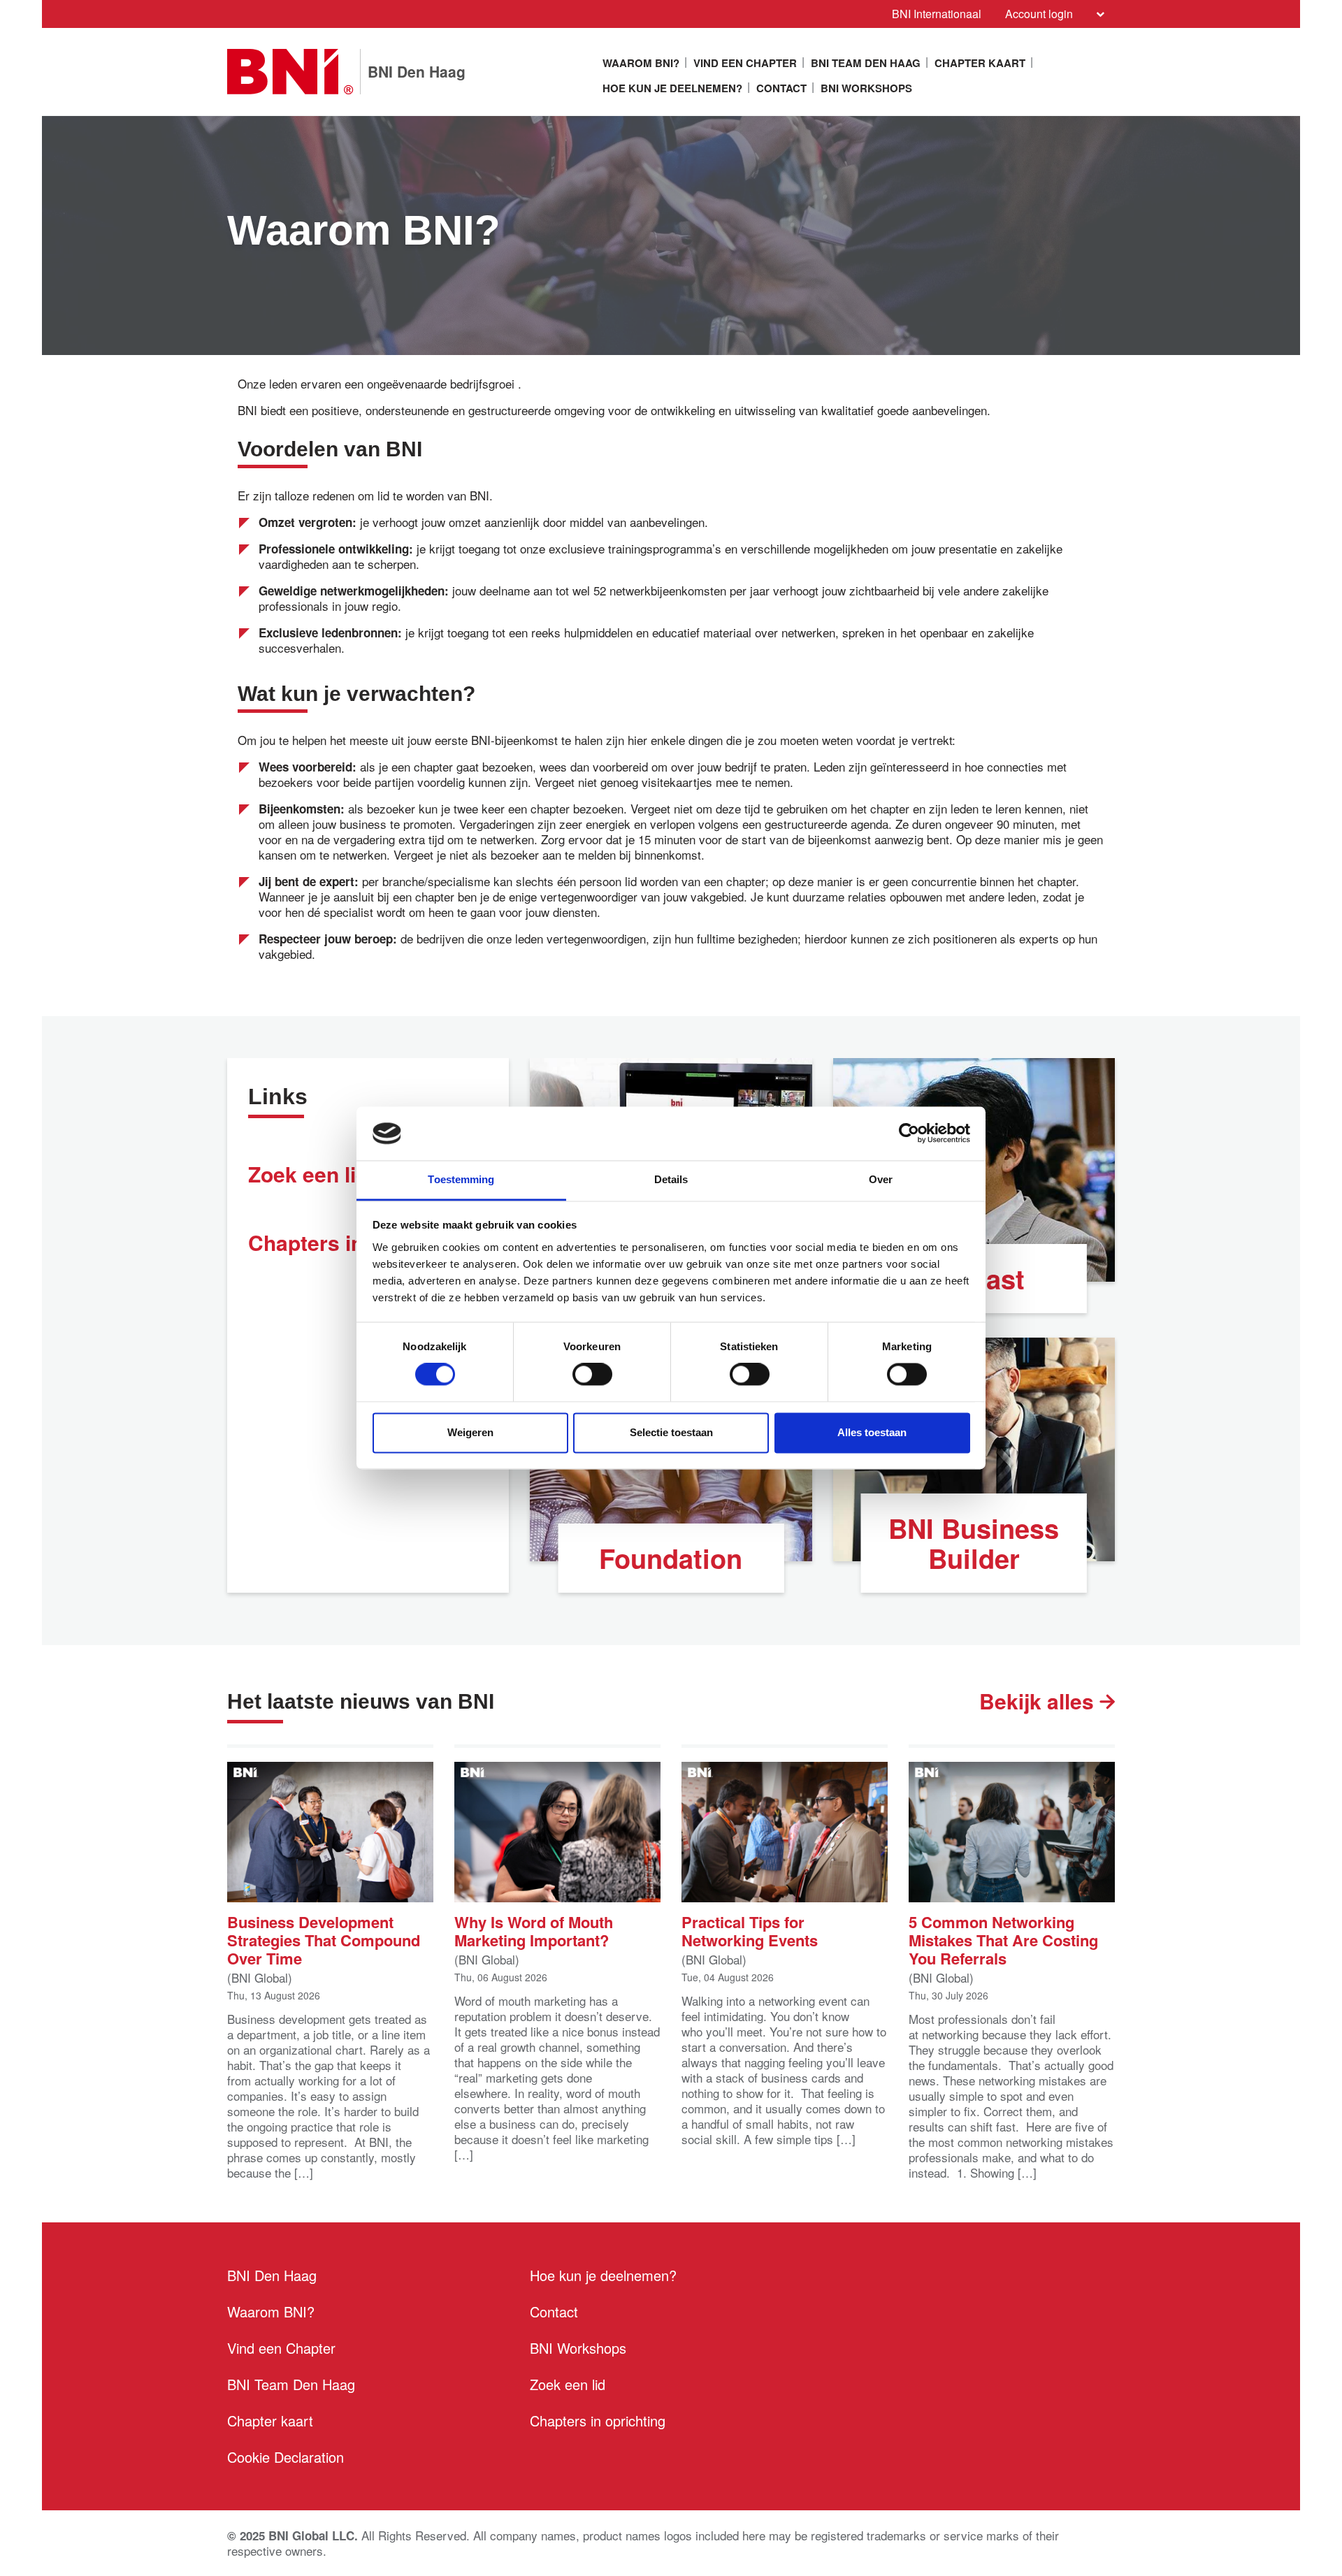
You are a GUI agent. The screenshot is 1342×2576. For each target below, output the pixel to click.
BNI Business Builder (974, 1543)
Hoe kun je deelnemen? (672, 88)
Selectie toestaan (671, 1432)
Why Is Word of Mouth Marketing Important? (534, 1930)
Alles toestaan (872, 1432)
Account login (1039, 14)
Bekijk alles (1039, 1701)
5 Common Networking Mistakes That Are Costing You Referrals (1003, 1939)
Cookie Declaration (286, 2457)
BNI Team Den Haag (866, 63)
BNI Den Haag (272, 2275)
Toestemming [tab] (461, 1179)
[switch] (592, 1375)
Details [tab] (671, 1179)
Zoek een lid (568, 2384)
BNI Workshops (866, 88)
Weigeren (470, 1432)
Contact (781, 88)
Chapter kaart (980, 63)
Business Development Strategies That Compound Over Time (324, 1939)
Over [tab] (881, 1179)
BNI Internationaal (937, 14)
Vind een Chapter (745, 63)
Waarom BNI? (641, 63)
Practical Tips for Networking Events (750, 1930)
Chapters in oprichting (598, 2421)
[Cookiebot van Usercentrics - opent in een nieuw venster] (909, 1134)
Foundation (671, 1558)
